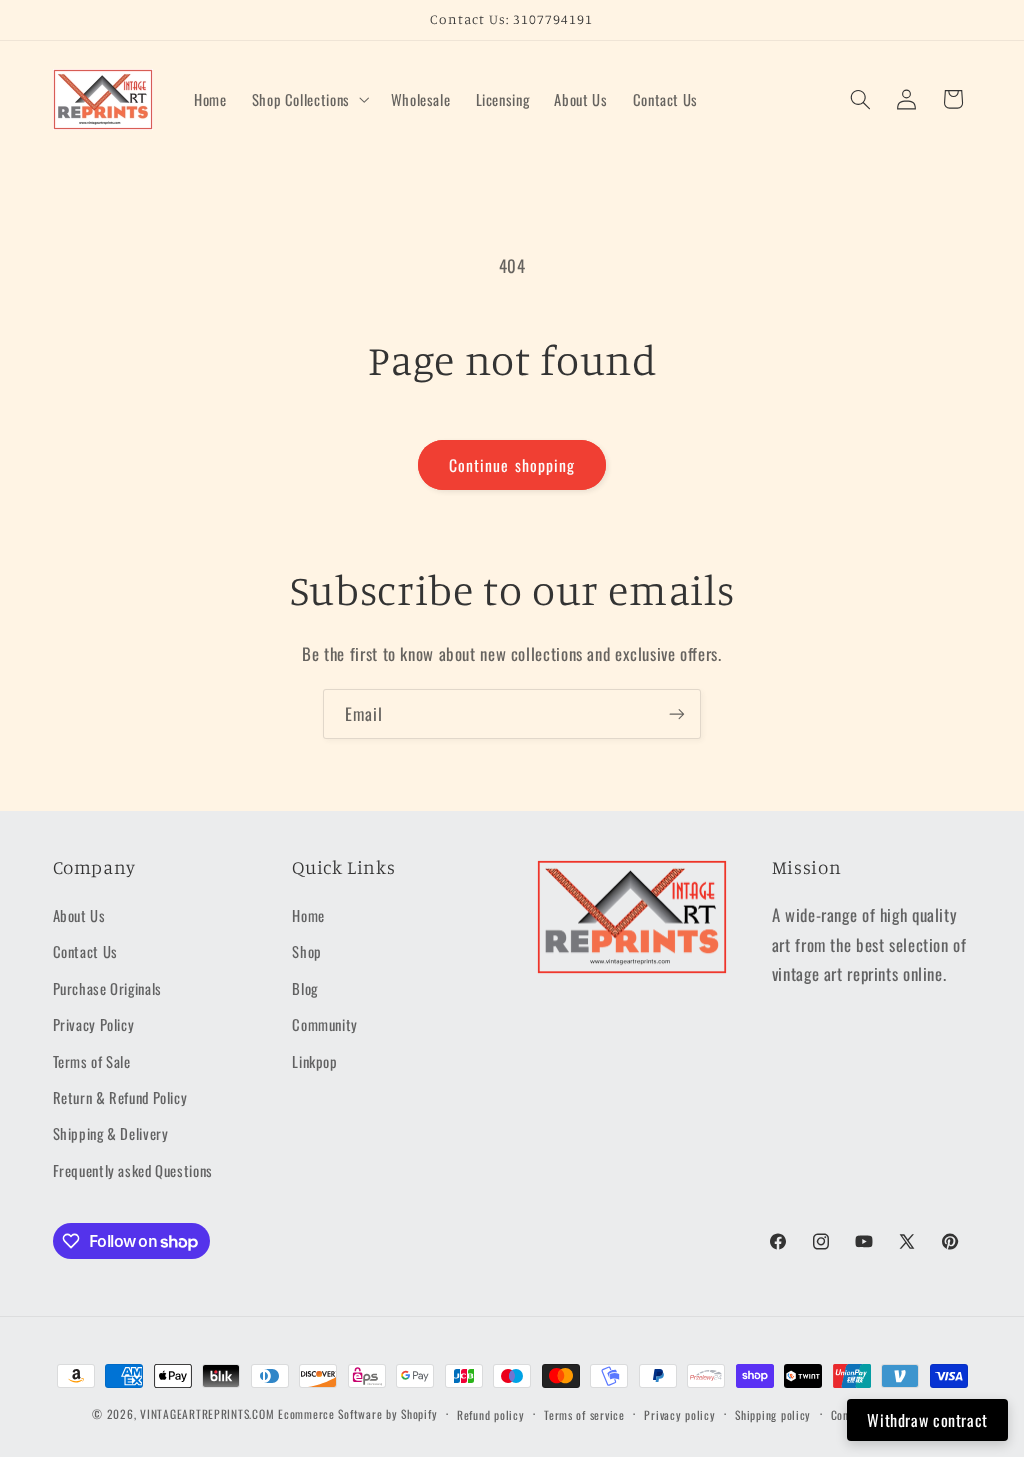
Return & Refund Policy (120, 1097)
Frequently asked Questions (133, 1170)
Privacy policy (679, 1414)
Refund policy (491, 1414)
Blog (305, 988)
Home (308, 915)
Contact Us (85, 951)
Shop (307, 951)
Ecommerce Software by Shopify (357, 1413)
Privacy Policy (94, 1024)
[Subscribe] (677, 713)
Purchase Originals (107, 988)
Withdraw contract (927, 1420)
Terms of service (584, 1414)
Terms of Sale (92, 1061)
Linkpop (314, 1061)
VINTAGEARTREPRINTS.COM (207, 1413)
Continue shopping (512, 465)
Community (325, 1024)
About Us (79, 915)
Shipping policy (773, 1414)
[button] (308, 99)
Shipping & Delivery (111, 1133)
